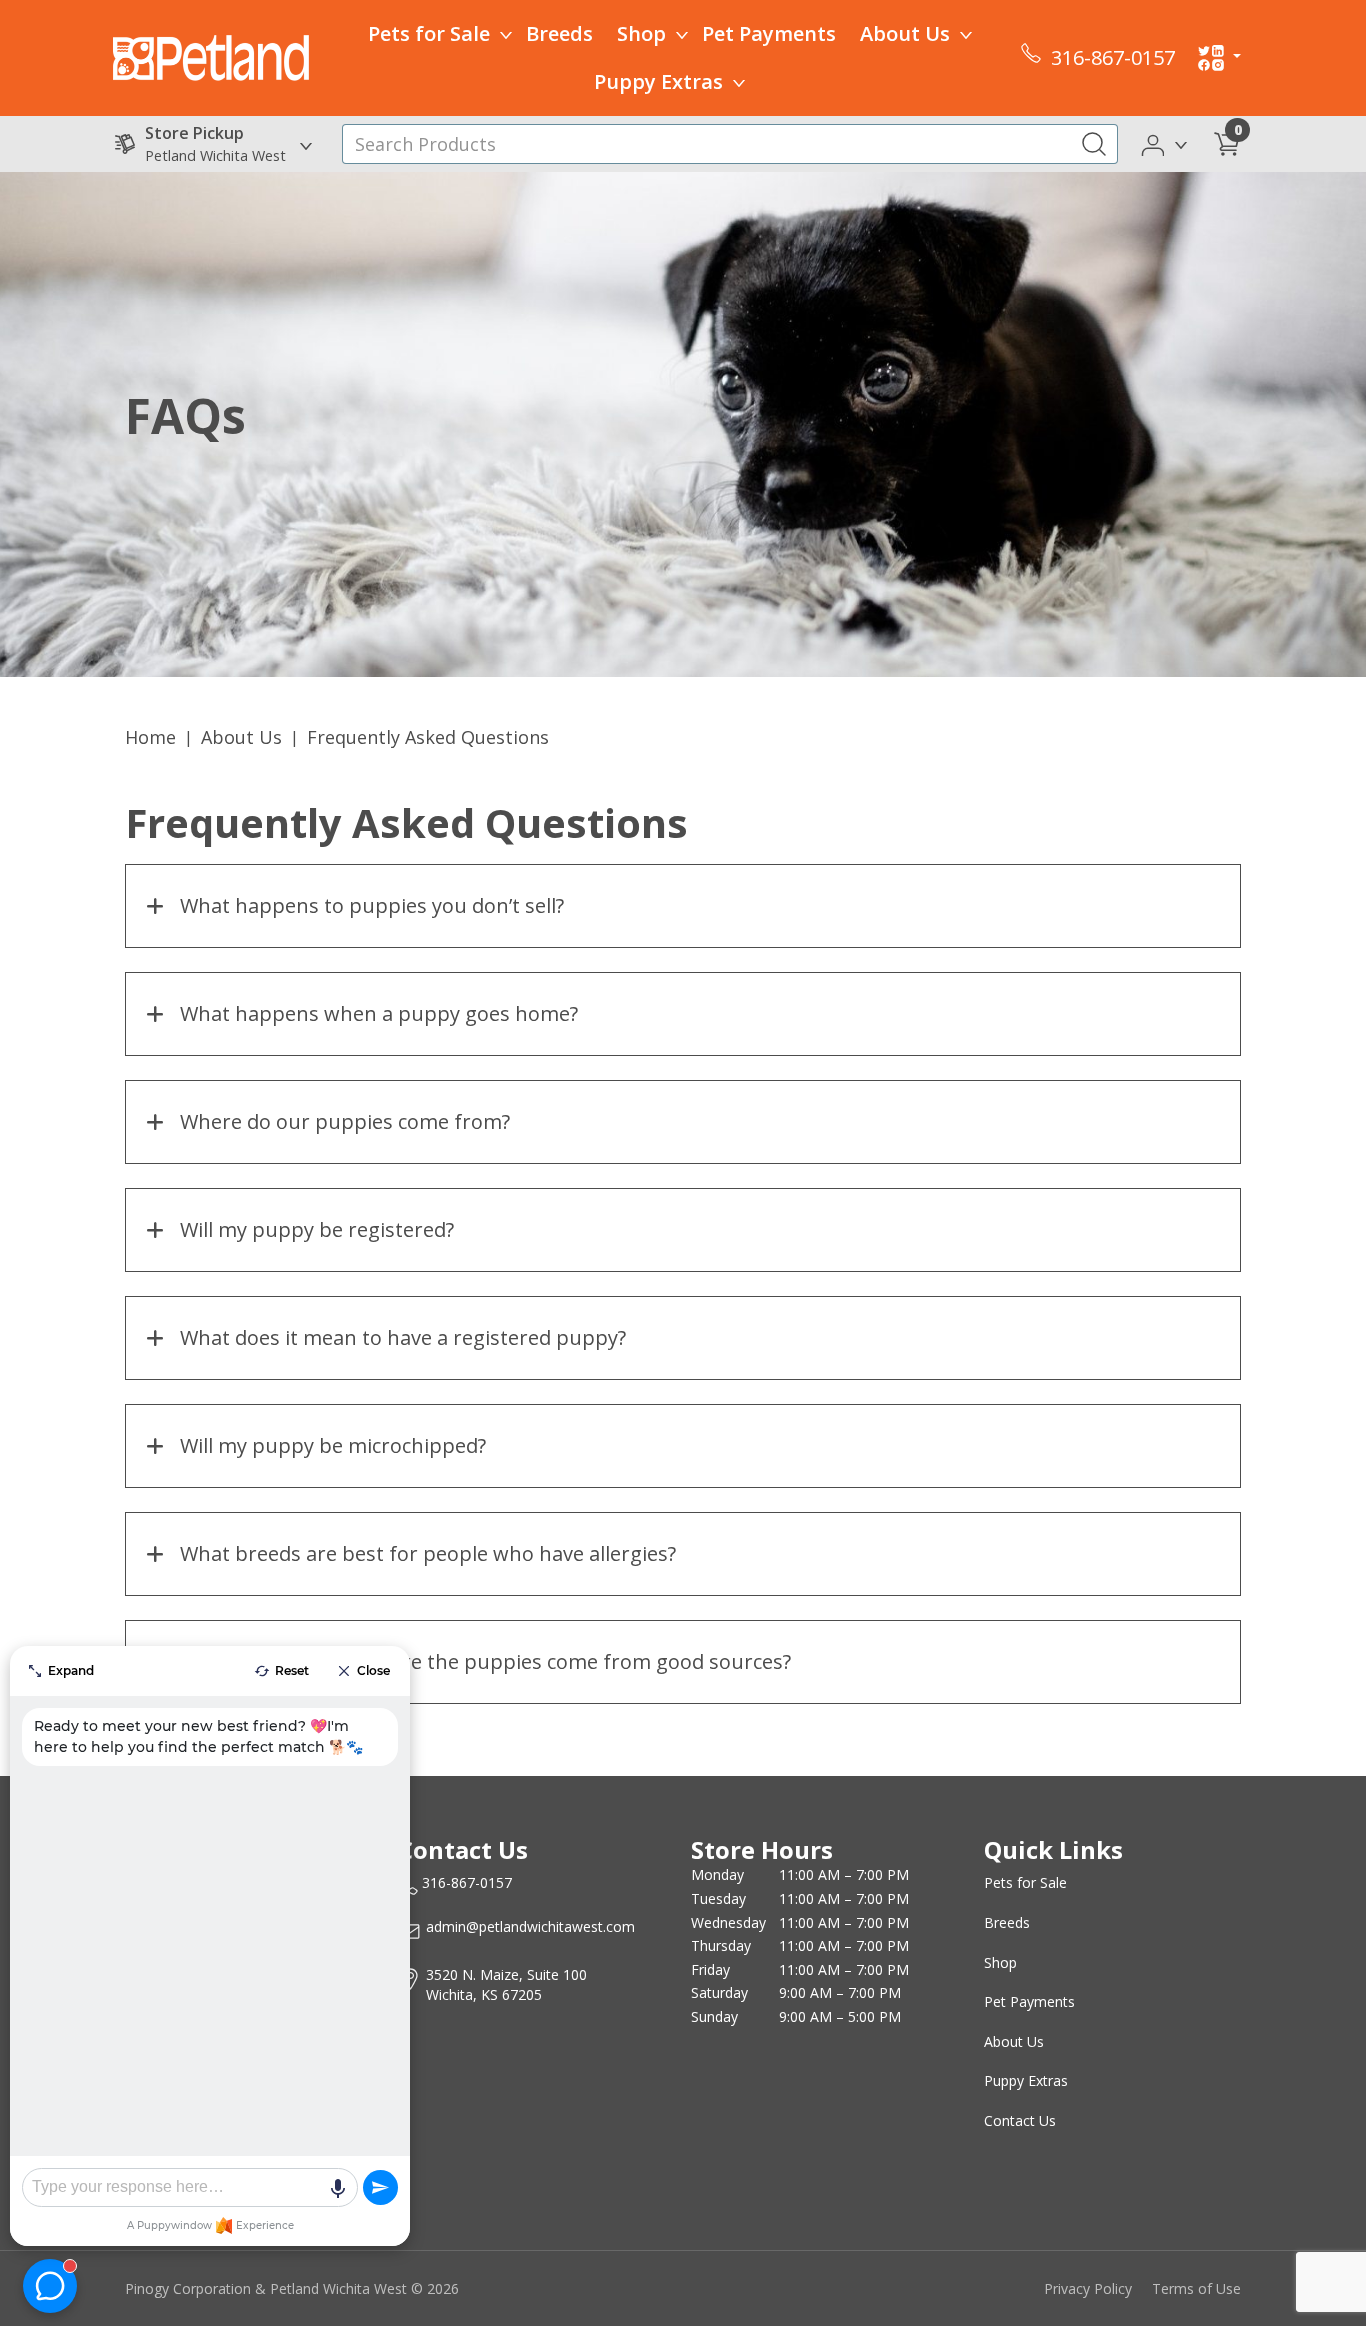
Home (150, 737)
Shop (641, 33)
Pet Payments (769, 33)
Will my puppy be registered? (317, 1229)
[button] (1165, 143)
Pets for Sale (429, 33)
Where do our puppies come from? (345, 1121)
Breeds (559, 33)
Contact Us (1020, 2120)
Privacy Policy (1088, 2288)
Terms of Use (1196, 2288)
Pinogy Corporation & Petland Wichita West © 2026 (292, 2288)
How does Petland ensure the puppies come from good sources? (485, 1661)
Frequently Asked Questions (428, 737)
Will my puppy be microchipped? (333, 1445)
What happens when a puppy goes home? (379, 1013)
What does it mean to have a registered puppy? (403, 1337)
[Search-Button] (1094, 144)
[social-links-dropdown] (1219, 58)
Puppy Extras (658, 81)
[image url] (211, 56)
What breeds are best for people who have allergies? (428, 1553)
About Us (905, 33)
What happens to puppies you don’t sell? (372, 905)
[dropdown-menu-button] (506, 34)
